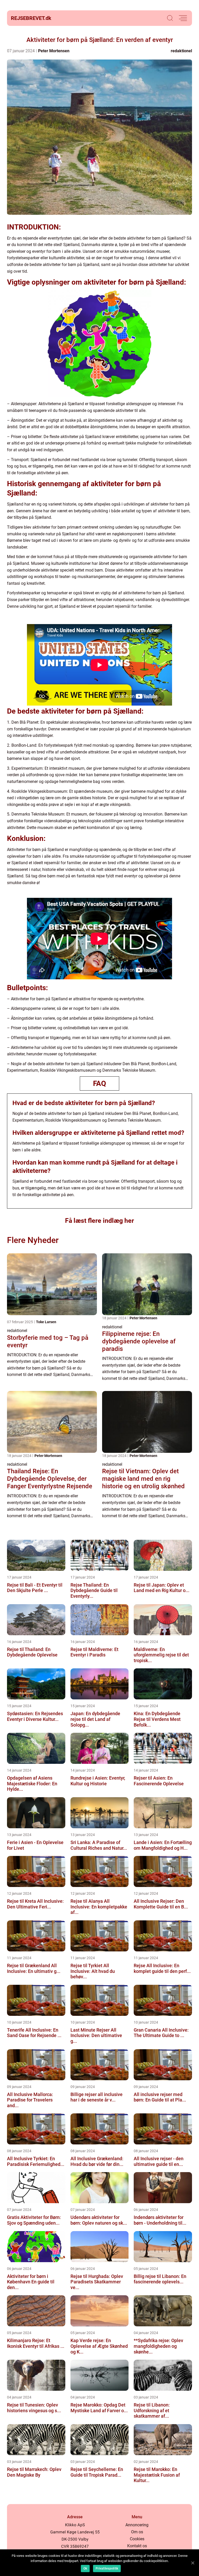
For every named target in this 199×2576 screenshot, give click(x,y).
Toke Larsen (46, 1322)
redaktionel (181, 51)
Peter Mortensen (54, 51)
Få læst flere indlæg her (99, 1221)
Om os (137, 2532)
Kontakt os (137, 2546)
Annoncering (137, 2525)
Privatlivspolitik (107, 2568)
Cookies (137, 2539)
